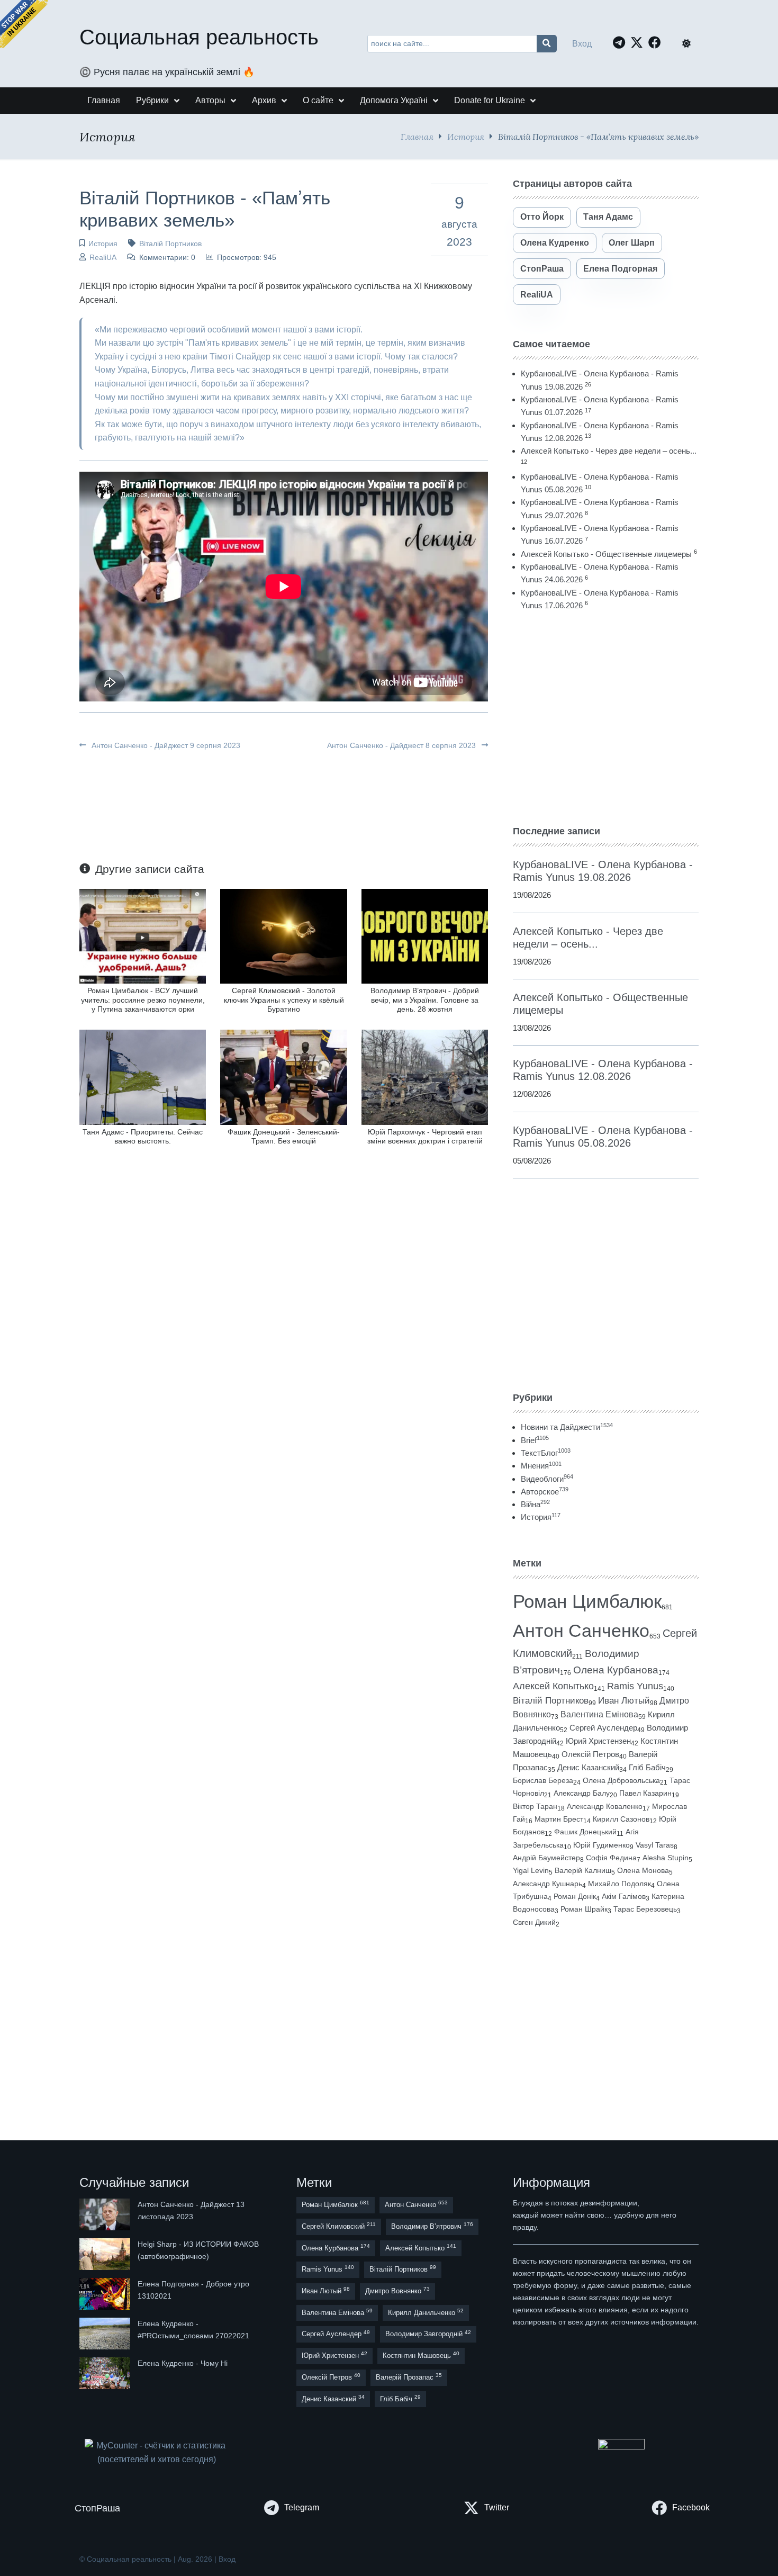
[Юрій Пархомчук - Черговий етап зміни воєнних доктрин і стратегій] (425, 1077)
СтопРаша (542, 269)
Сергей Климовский (339, 2226)
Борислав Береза (543, 1780)
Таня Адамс (608, 217)
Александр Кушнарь (548, 1884)
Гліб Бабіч (647, 1768)
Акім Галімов (624, 1897)
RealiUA (103, 257)
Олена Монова (643, 1870)
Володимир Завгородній (428, 2334)
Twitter (497, 2507)
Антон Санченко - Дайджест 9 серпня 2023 (165, 745)
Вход (582, 44)
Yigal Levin (531, 1870)
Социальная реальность (199, 37)
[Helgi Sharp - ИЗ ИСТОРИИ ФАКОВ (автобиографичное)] (106, 2254)
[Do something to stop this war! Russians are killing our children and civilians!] (24, 24)
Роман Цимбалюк (587, 1601)
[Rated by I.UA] (621, 2447)
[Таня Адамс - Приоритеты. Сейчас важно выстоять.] (143, 1077)
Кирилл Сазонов (621, 1819)
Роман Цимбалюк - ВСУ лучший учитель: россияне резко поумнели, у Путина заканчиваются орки (143, 1000)
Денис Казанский (588, 1768)
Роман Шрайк (584, 1909)
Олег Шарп (632, 243)
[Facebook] (657, 42)
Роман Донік (575, 1896)
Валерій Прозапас (409, 2377)
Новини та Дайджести (567, 1427)
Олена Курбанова (616, 1670)
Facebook (691, 2507)
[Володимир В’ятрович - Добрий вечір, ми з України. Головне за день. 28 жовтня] (425, 936)
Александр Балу (582, 1793)
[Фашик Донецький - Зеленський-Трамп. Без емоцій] (283, 1077)
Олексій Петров (590, 1754)
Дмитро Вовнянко (397, 2290)
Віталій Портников (170, 244)
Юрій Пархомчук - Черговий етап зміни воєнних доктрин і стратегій (425, 1136)
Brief (535, 1440)
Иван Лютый (624, 1701)
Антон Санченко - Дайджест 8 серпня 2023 (402, 745)
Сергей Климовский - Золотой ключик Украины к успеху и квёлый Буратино (284, 1000)
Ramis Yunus (635, 1686)
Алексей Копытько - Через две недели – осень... (609, 451)
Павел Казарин (645, 1793)
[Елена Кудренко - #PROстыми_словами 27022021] (106, 2334)
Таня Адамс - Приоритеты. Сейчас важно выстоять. (143, 1136)
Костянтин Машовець (421, 2355)
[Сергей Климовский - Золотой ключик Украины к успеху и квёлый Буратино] (283, 936)
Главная (417, 136)
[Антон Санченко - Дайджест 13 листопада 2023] (106, 2214)
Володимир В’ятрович (432, 2226)
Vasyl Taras (655, 1845)
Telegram (302, 2507)
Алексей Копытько (553, 1686)
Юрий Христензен (598, 1741)
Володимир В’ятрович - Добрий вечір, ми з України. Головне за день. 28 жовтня (425, 1000)
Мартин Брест (559, 1819)
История (466, 136)
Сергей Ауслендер (603, 1728)
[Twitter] (639, 42)
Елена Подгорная (620, 269)
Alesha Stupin (666, 1858)
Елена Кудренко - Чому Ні (183, 2363)
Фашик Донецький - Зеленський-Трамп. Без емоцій (284, 1136)
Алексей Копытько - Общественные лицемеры (606, 554)
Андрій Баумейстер (546, 1858)
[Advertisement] (606, 718)
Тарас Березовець (645, 1909)
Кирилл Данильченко (426, 2312)
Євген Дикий (534, 1922)
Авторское (545, 1492)
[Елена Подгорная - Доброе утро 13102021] (106, 2294)
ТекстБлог (546, 1453)
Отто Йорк (542, 217)
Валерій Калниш (583, 1870)
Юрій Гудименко (601, 1845)
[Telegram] (622, 42)
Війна (535, 1504)
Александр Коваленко (605, 1806)
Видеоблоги (547, 1479)
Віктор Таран (535, 1806)
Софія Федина (611, 1858)
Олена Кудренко (555, 243)
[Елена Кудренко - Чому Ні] (106, 2373)
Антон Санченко (581, 1631)
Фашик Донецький (585, 1832)
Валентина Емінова (599, 1714)
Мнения (541, 1466)
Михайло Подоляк (619, 1884)
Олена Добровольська (621, 1780)
